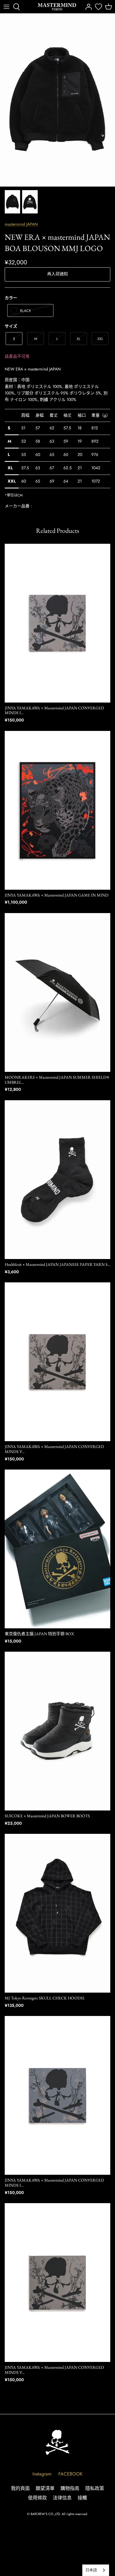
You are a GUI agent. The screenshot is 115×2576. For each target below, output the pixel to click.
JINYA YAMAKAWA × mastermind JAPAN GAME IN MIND (57, 895)
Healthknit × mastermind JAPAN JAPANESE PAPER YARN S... (57, 1264)
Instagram (42, 2474)
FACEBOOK (70, 2474)
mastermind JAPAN (21, 224)
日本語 (91, 2570)
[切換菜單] (6, 7)
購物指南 (70, 2488)
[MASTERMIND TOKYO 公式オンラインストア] (57, 7)
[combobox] (96, 2570)
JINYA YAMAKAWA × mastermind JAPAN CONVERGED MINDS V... (54, 1449)
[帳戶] (87, 7)
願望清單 (45, 2488)
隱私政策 (95, 2488)
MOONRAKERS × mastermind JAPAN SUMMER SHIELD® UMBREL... (57, 1080)
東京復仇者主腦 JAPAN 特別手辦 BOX (39, 1634)
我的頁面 (20, 2488)
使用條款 (37, 2498)
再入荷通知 (57, 274)
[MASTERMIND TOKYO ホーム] (57, 2442)
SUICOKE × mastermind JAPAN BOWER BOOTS (47, 1816)
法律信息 (62, 2498)
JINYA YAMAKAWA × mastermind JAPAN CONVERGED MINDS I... (54, 710)
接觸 (82, 2498)
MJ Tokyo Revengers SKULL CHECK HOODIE (45, 1998)
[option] (57, 100)
